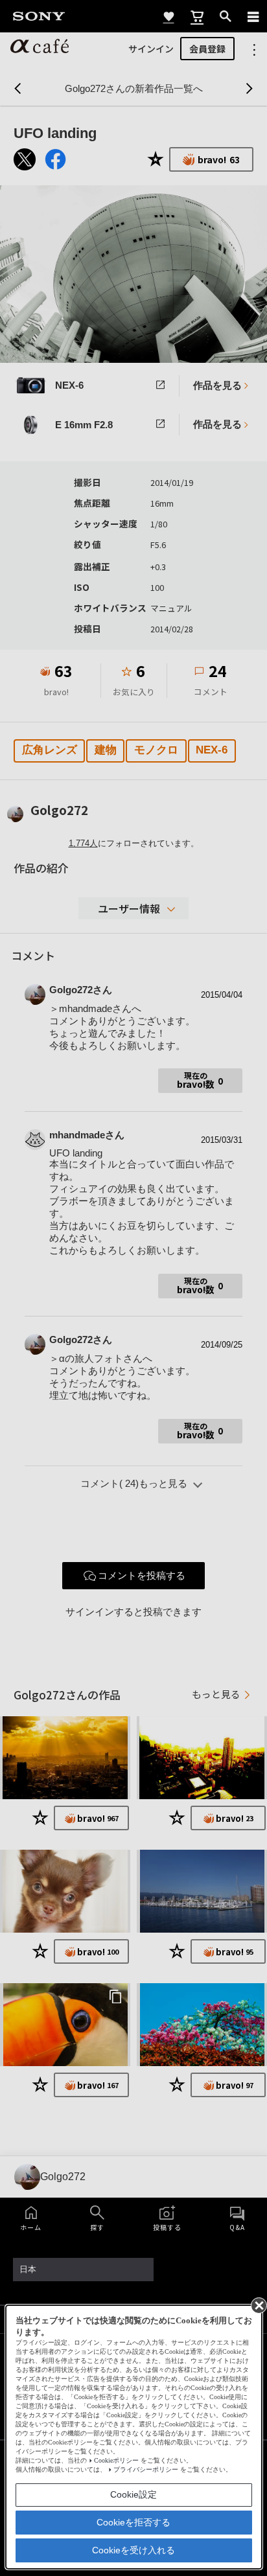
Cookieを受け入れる (133, 2550)
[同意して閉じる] (258, 2305)
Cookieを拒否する (133, 2522)
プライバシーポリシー (146, 2469)
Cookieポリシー (116, 2460)
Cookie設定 (133, 2494)
